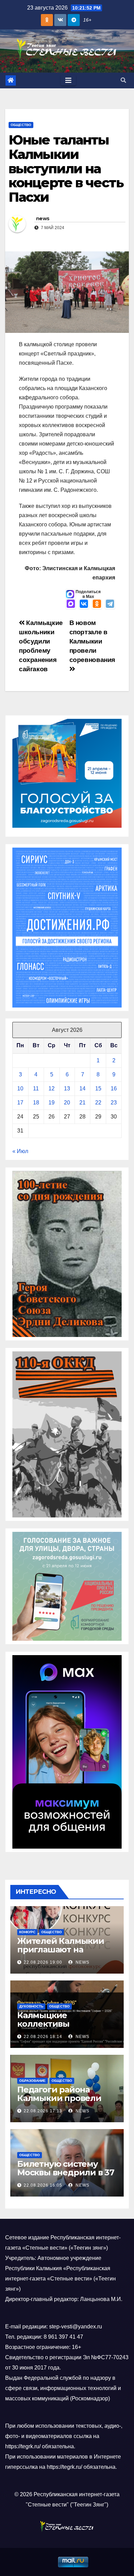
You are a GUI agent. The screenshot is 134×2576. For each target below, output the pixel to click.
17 (20, 1103)
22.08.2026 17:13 (43, 2111)
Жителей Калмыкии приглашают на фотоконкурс (61, 1949)
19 (52, 1103)
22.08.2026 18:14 (43, 2037)
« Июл (20, 1151)
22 (98, 1103)
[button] (123, 80)
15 (98, 1089)
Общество (21, 125)
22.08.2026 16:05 (43, 2185)
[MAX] (71, 604)
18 (36, 1103)
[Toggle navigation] (68, 80)
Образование (32, 2081)
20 (67, 1103)
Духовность (31, 2006)
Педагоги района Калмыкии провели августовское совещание (59, 2102)
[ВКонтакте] (84, 604)
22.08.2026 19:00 (43, 1962)
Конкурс (27, 1932)
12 (52, 1089)
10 (20, 1089)
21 (82, 1103)
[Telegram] (110, 604)
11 (36, 1089)
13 (67, 1089)
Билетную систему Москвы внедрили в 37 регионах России (66, 2172)
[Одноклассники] (97, 604)
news (43, 218)
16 (114, 1089)
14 (82, 1089)
